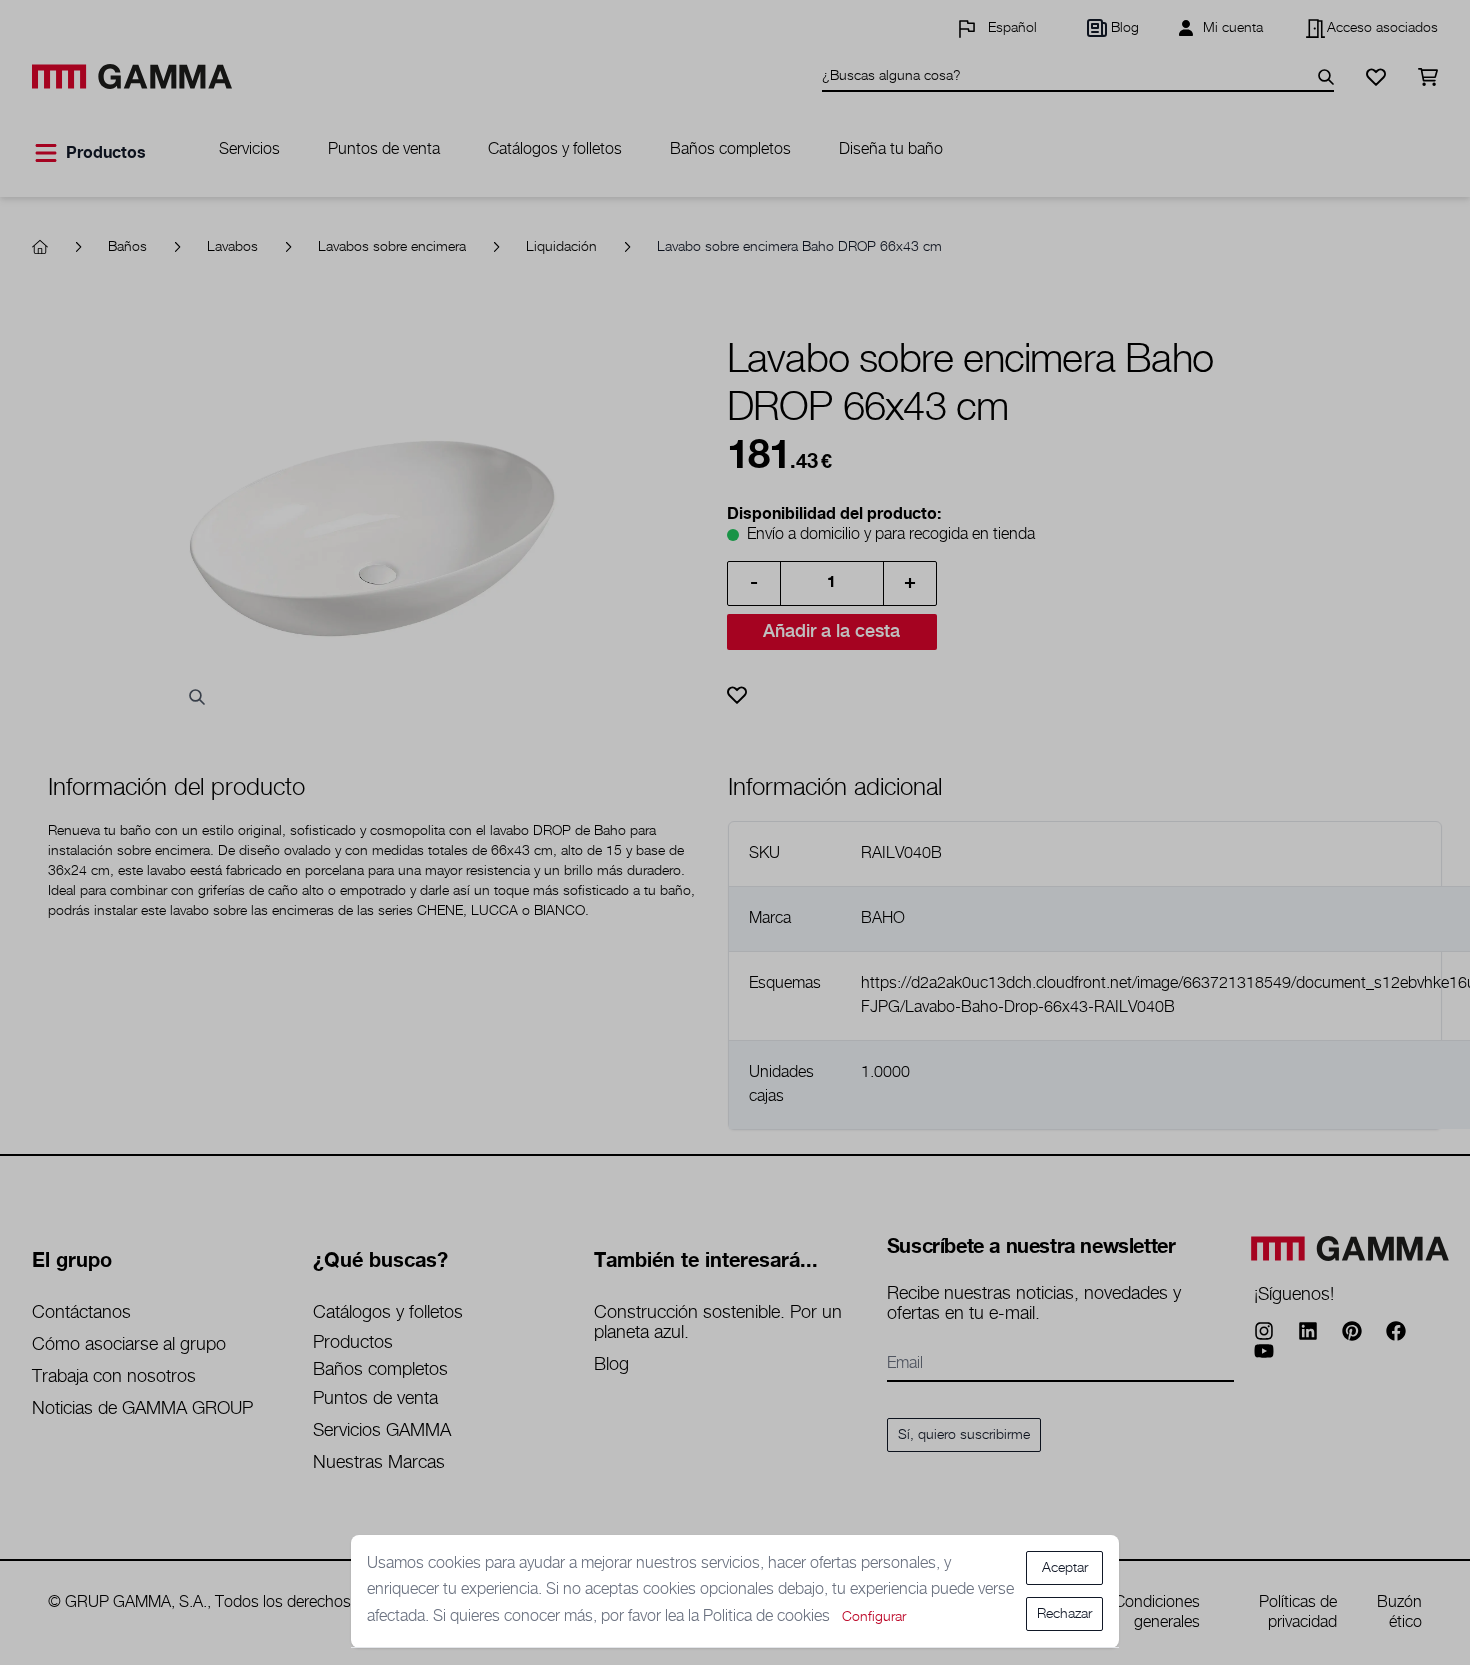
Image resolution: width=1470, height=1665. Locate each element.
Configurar (874, 1617)
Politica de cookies (768, 1616)
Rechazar (1064, 1614)
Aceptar (1065, 1568)
